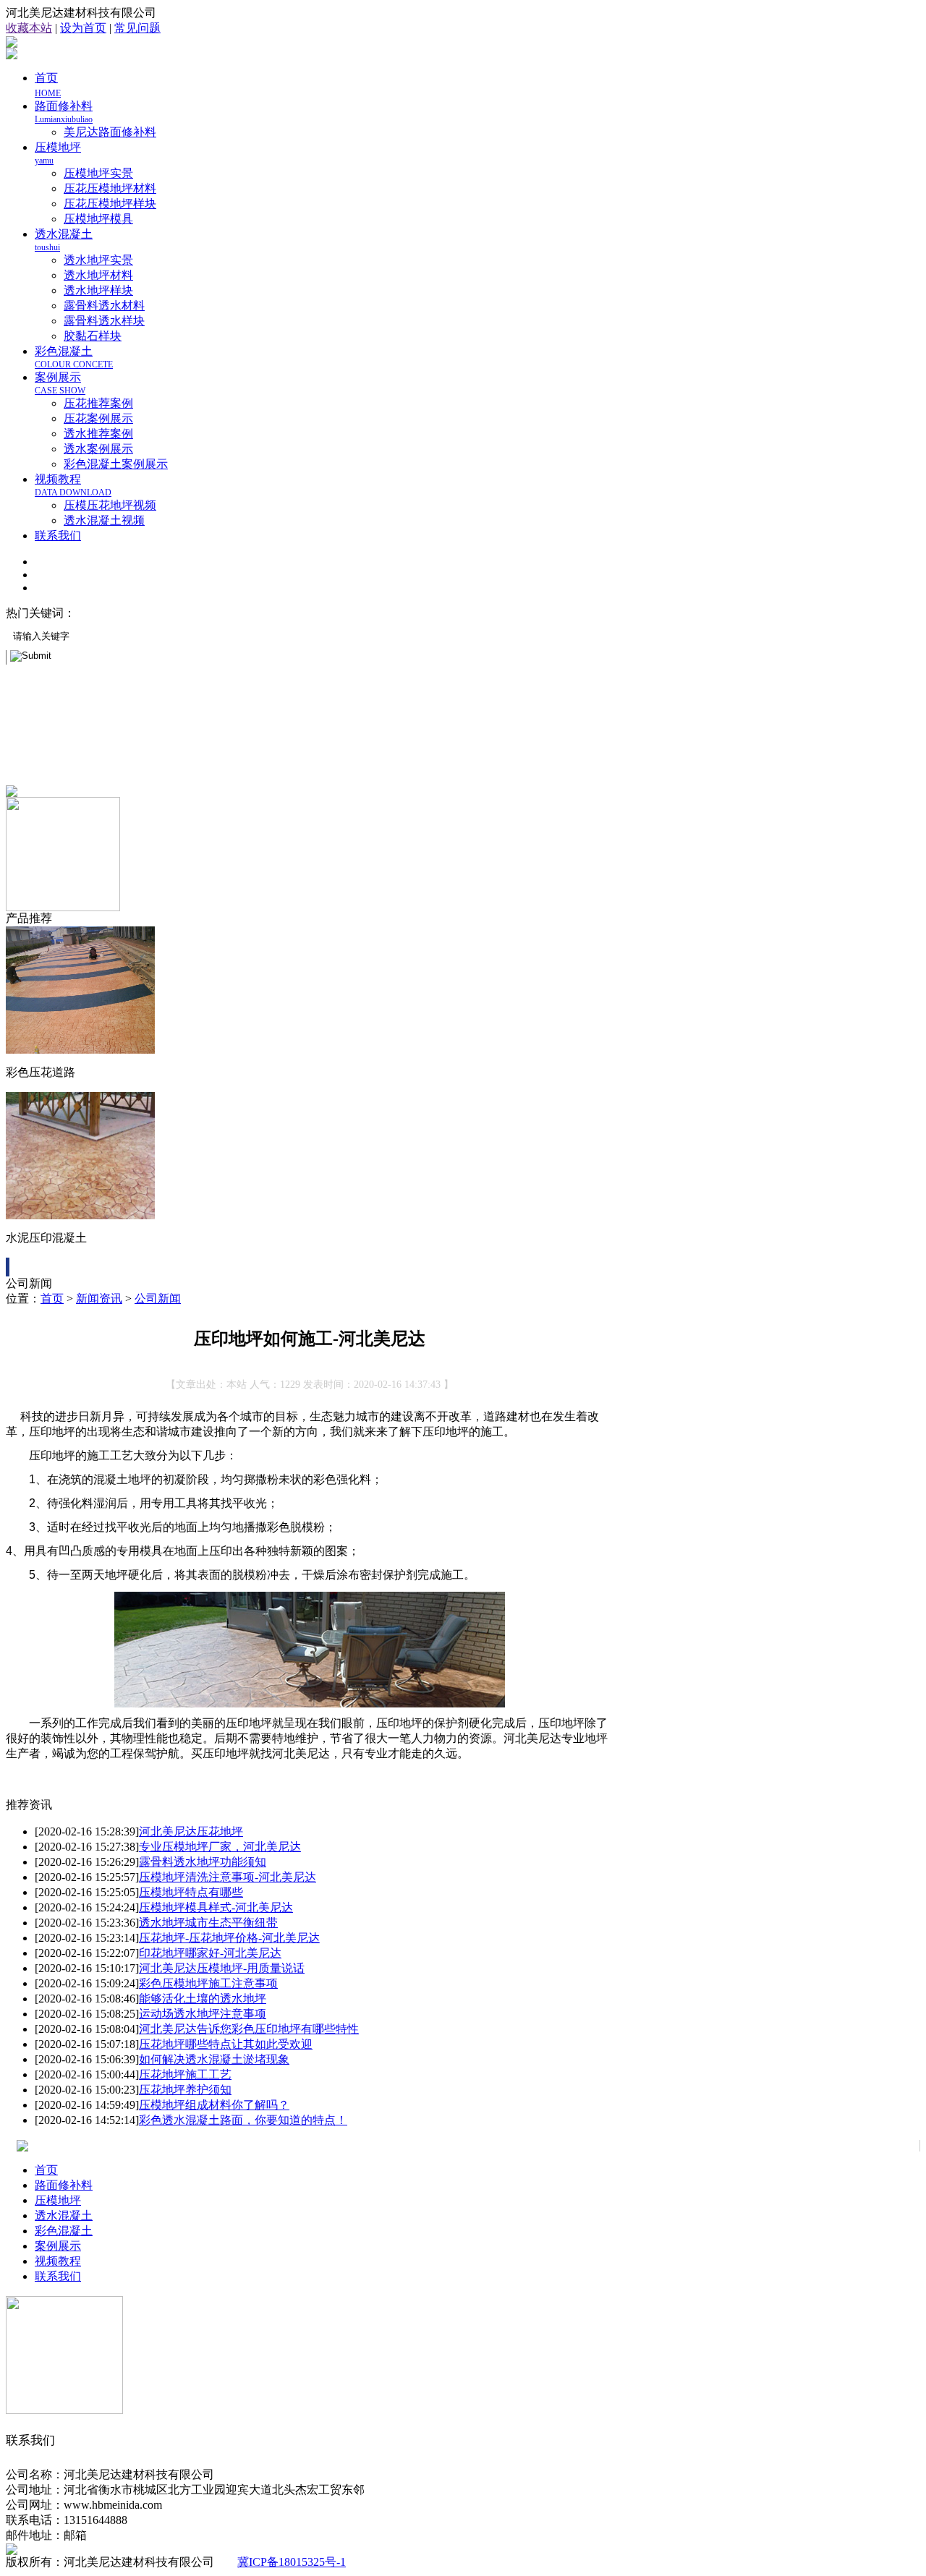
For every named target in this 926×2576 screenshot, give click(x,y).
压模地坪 (58, 2200)
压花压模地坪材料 (110, 188)
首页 (52, 1298)
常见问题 (137, 28)
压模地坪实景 (98, 173)
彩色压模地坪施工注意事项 (208, 1983)
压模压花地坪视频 (110, 505)
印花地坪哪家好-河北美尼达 (210, 1953)
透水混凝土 (64, 2215)
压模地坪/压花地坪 (127, 613)
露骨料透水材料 (104, 306)
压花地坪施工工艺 (185, 2074)
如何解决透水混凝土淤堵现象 (214, 2059)
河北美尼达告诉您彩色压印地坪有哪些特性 (249, 2029)
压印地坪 (201, 613)
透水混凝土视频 (104, 520)
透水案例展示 (98, 449)
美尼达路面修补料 (110, 132)
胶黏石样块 (93, 336)
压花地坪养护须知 (185, 2090)
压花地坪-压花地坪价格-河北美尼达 (229, 1938)
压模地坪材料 (260, 613)
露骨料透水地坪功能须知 (203, 1862)
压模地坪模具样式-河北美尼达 (216, 1907)
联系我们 (58, 536)
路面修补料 (64, 112)
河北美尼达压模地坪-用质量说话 (222, 1968)
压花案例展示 (98, 418)
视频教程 (73, 485)
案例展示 (60, 383)
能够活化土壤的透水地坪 (203, 1999)
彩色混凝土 (74, 357)
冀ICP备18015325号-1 (292, 2562)
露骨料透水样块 (104, 321)
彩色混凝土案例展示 (116, 464)
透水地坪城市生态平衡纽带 (208, 1923)
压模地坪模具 (98, 219)
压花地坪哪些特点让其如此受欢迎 (226, 2044)
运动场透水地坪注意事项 (203, 2014)
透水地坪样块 (98, 290)
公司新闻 (158, 1298)
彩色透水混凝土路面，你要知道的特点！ (243, 2120)
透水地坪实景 (98, 260)
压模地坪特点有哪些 (191, 1892)
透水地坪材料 (98, 275)
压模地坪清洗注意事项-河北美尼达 (228, 1877)
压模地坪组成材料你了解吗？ (214, 2105)
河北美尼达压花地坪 (191, 1831)
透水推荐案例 (98, 434)
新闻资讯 (99, 1298)
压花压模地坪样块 (110, 204)
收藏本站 (29, 28)
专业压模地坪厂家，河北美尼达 (220, 1847)
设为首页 (83, 28)
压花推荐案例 (98, 403)
